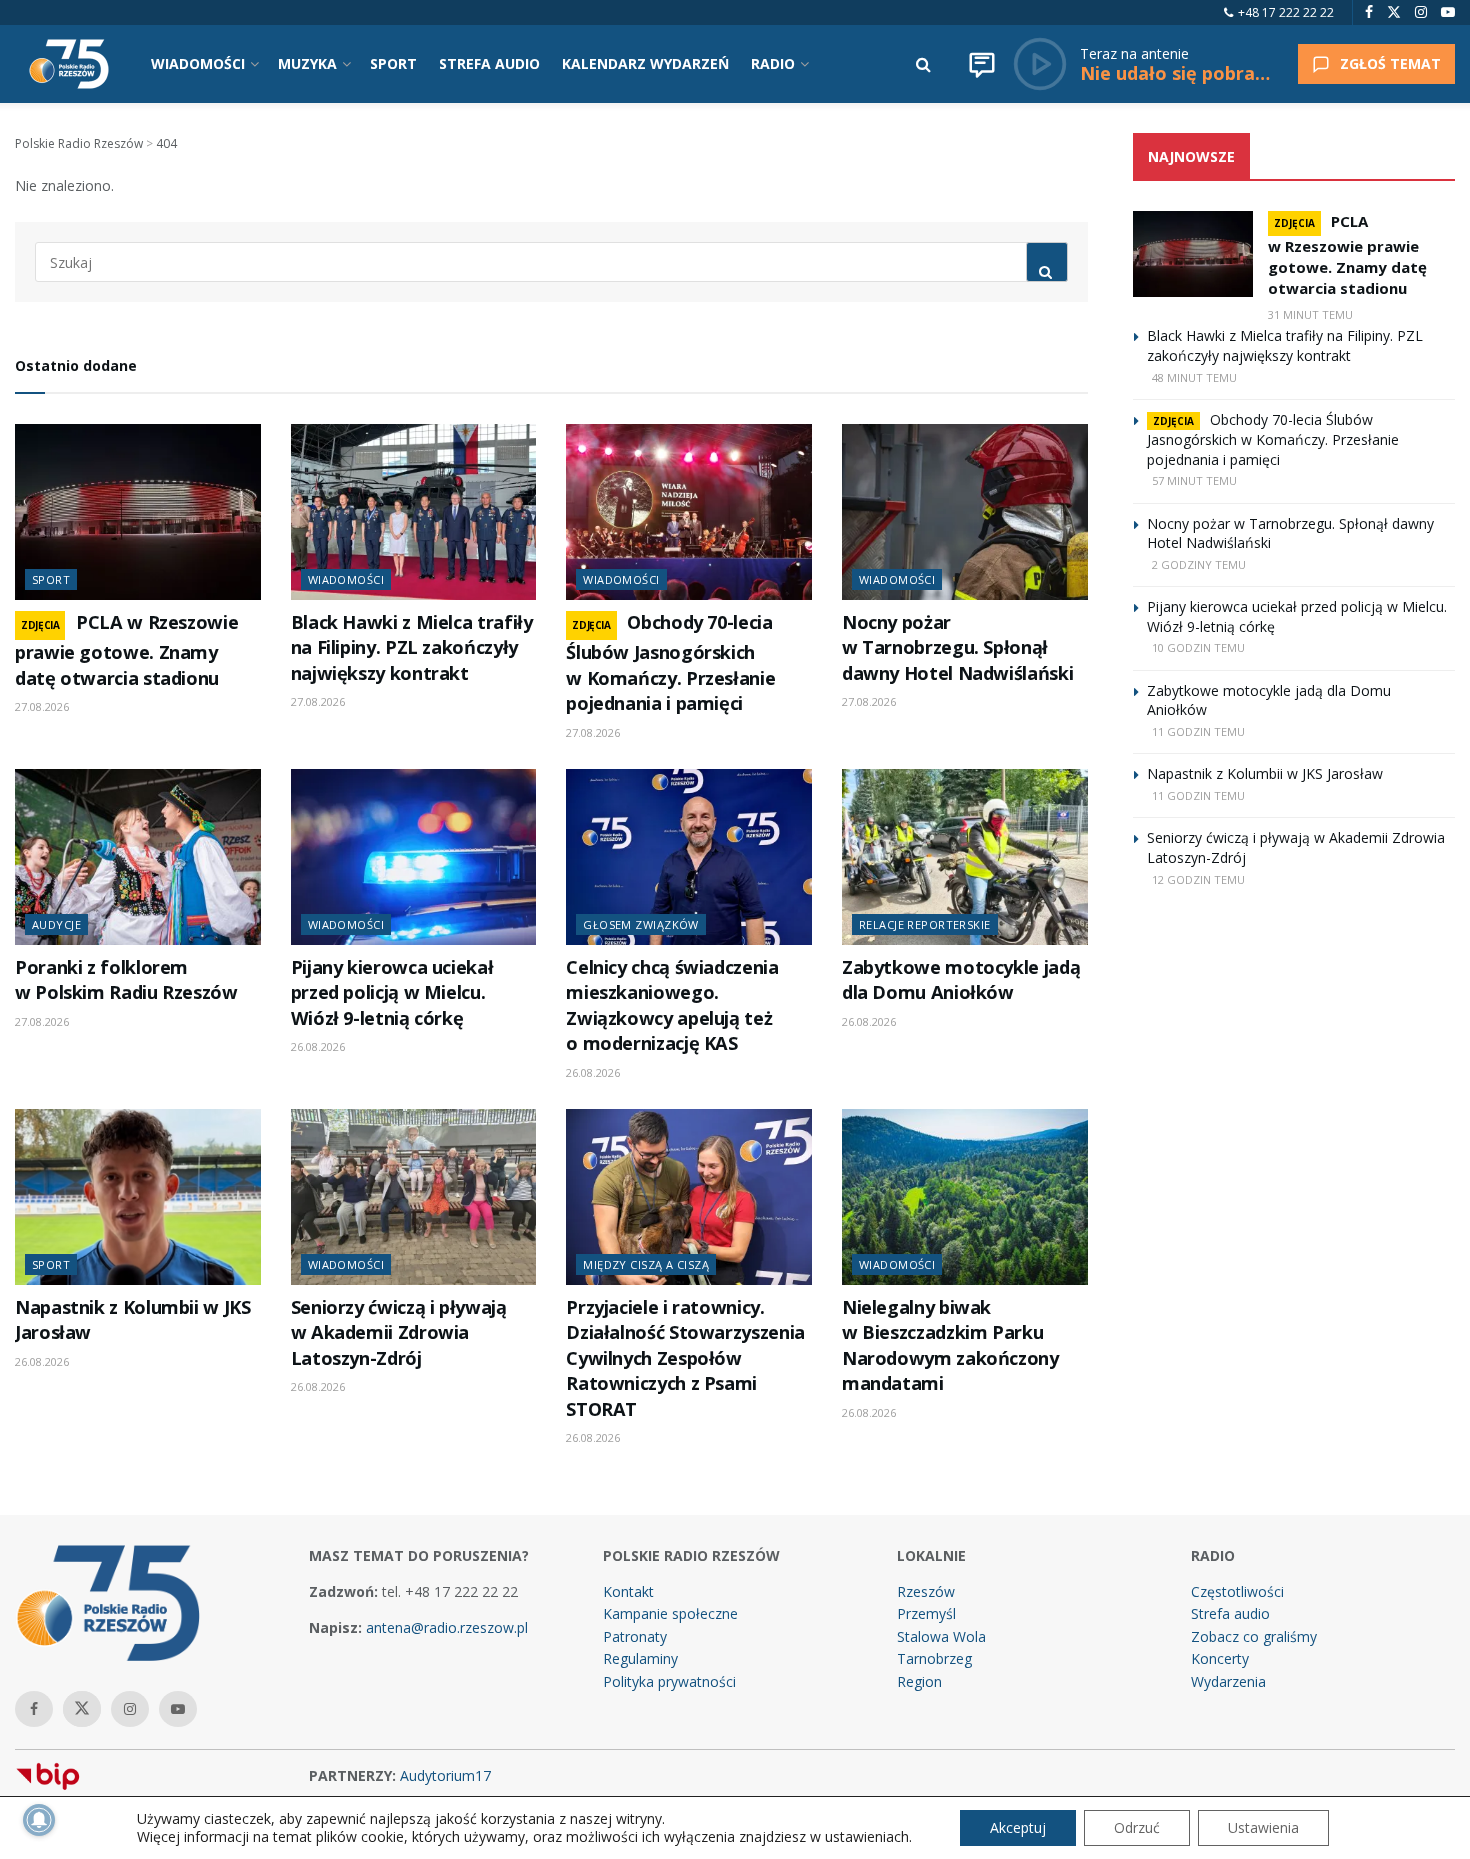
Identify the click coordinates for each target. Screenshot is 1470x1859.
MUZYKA (307, 63)
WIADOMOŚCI (198, 63)
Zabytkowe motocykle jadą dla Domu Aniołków (961, 979)
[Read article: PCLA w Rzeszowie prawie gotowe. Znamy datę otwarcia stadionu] (138, 512)
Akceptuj (1018, 1827)
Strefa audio (1230, 1613)
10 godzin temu (1198, 647)
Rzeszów (926, 1591)
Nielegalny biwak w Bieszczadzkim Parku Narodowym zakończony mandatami (950, 1345)
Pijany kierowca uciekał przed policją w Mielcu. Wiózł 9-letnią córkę (392, 992)
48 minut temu (1194, 377)
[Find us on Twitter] (1394, 12)
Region (919, 1681)
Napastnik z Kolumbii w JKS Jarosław (1265, 773)
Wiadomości (346, 579)
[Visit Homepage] (69, 64)
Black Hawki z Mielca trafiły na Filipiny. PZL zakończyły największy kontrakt (412, 647)
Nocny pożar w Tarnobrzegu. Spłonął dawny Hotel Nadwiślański (957, 647)
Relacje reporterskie (925, 924)
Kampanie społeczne (670, 1613)
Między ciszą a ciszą (646, 1264)
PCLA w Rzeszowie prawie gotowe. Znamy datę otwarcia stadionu (126, 650)
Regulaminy (640, 1658)
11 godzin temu (1198, 731)
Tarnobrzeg (934, 1658)
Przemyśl (926, 1613)
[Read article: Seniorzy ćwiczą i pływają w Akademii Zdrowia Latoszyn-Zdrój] (414, 1197)
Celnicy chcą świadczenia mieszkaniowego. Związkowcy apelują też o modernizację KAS (672, 1005)
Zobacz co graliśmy (1254, 1636)
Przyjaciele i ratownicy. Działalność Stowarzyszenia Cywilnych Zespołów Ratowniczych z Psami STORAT (685, 1358)
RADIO (773, 63)
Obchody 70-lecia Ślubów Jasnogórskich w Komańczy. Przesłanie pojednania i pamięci (670, 662)
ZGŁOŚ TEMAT (1390, 63)
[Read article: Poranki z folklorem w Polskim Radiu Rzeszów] (138, 857)
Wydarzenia (1228, 1681)
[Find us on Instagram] (1421, 12)
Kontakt (628, 1591)
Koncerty (1220, 1658)
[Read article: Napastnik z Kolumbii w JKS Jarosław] (138, 1197)
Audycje (56, 924)
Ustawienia (1263, 1827)
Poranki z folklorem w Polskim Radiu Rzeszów (126, 979)
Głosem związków (641, 924)
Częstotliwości (1237, 1591)
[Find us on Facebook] (1369, 12)
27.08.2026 (42, 706)
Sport (51, 579)
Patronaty (635, 1636)
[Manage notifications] (39, 1820)
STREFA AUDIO (489, 63)
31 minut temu (1310, 314)
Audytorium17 (445, 1775)
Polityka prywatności (669, 1681)
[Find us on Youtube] (1448, 12)
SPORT (393, 63)
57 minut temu (1194, 480)
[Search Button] (923, 64)
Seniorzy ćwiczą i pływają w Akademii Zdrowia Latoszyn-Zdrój (399, 1332)
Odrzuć (1137, 1827)
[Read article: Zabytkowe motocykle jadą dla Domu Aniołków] (965, 857)
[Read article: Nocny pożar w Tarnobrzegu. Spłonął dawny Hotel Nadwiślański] (965, 512)
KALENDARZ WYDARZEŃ (645, 63)
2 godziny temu (1199, 564)
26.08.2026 (318, 1046)
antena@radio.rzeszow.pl (447, 1627)
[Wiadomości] (982, 64)
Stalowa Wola (941, 1636)
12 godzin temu (1198, 879)
